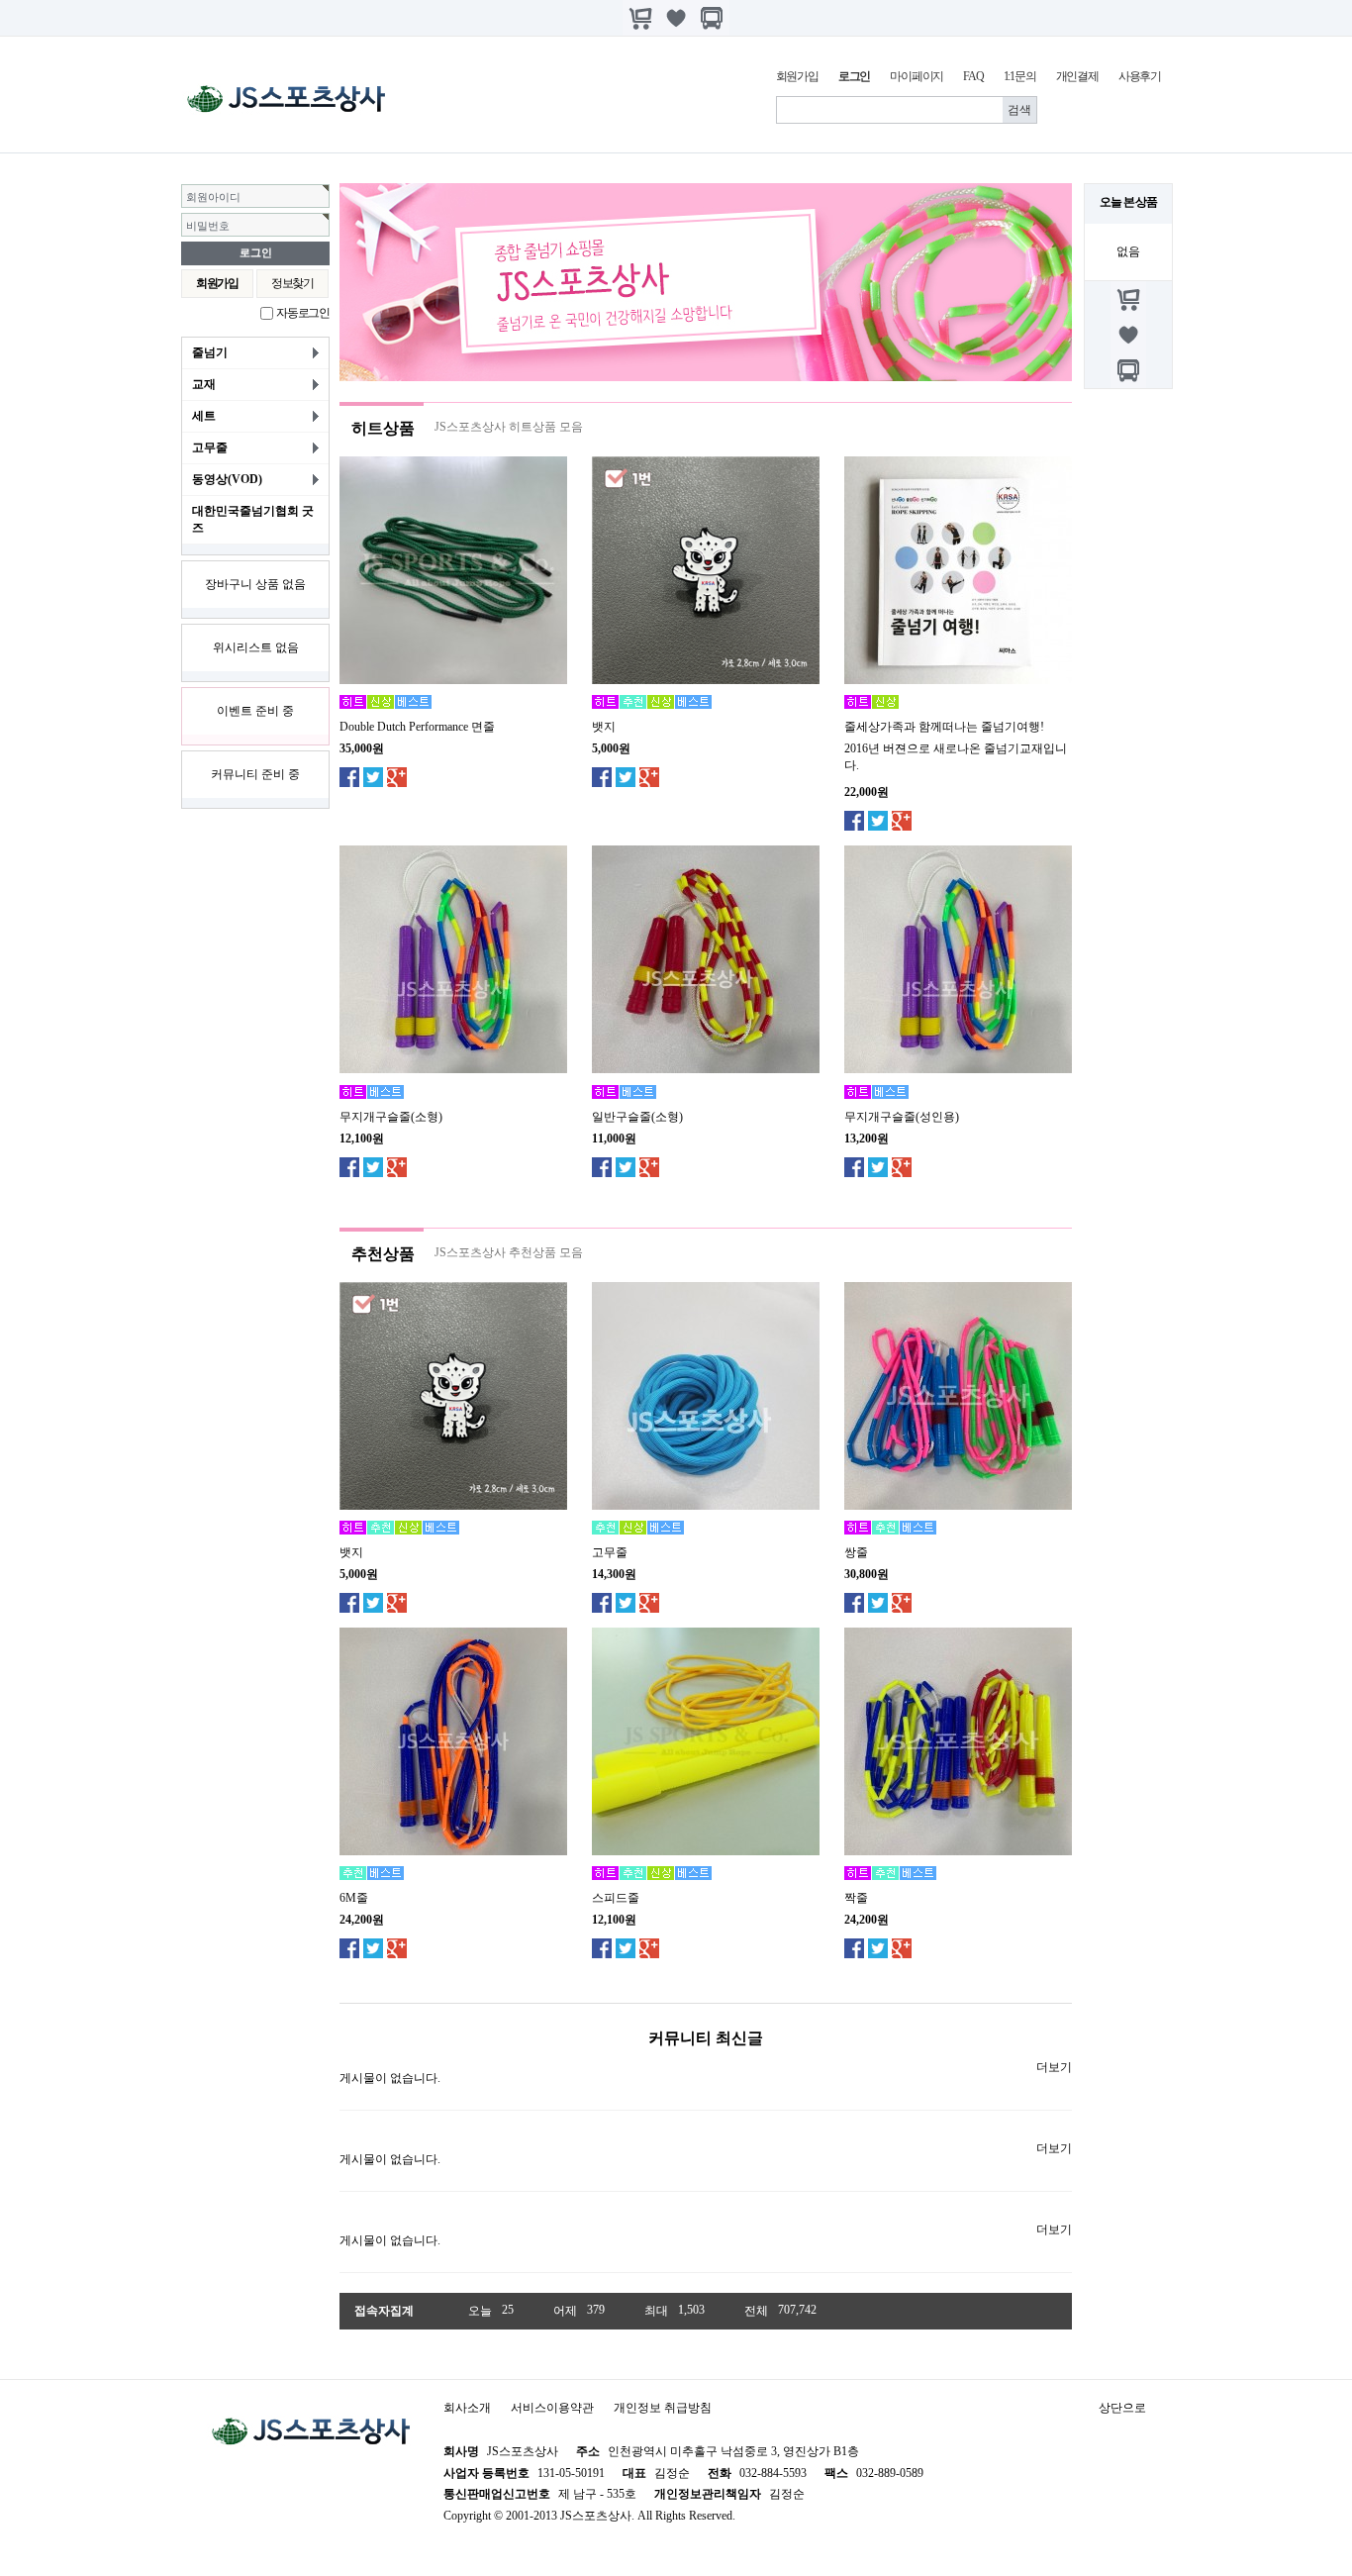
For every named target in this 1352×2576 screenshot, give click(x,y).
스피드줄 (616, 1898)
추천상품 (383, 1254)
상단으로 (1122, 2408)
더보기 (1054, 2067)
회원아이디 (213, 197)
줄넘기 (210, 352)
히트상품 (383, 428)
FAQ (973, 76)
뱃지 (604, 727)
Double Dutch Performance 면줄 (417, 727)
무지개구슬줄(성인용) (902, 1117)
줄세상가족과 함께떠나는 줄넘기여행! (944, 727)
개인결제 (1077, 76)
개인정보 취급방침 (663, 2408)
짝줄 (856, 1898)
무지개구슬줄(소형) (391, 1117)
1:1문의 (1020, 76)
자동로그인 (303, 313)
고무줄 (210, 447)
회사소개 (467, 2408)
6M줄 (354, 1898)
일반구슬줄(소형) (637, 1117)
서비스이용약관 (552, 2408)
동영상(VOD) (227, 479)
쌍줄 (856, 1552)
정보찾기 (292, 283)
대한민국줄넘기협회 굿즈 (253, 519)
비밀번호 (208, 226)
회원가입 (797, 76)
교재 (204, 384)
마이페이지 (917, 76)
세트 (204, 416)
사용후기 (1140, 76)
